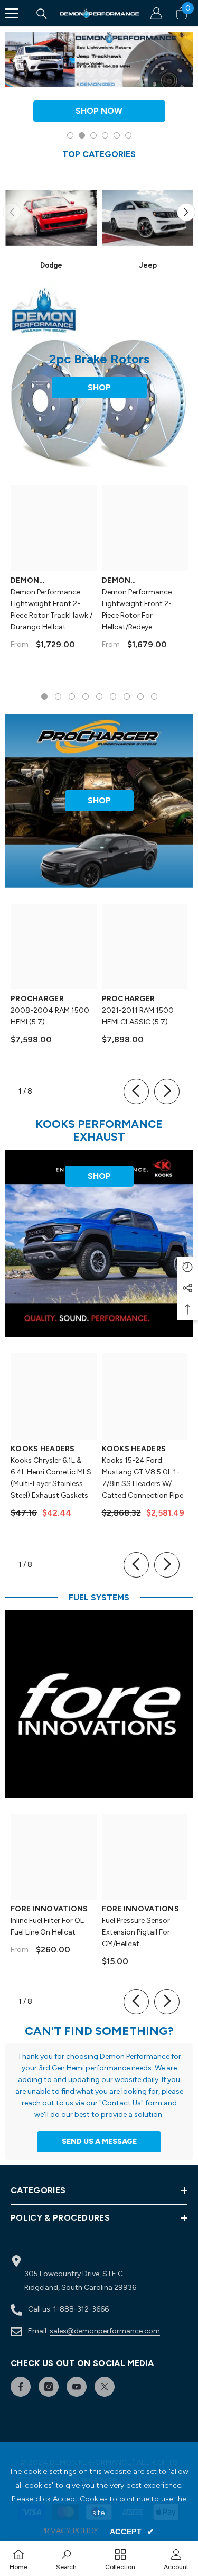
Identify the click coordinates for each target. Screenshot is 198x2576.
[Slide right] (167, 1092)
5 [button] (117, 135)
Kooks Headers (43, 1449)
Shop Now (99, 111)
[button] (186, 212)
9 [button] (154, 696)
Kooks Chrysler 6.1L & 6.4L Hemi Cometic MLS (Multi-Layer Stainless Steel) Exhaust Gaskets (51, 1478)
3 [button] (93, 135)
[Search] (42, 14)
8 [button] (140, 696)
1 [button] (70, 135)
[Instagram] (49, 2387)
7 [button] (127, 696)
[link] (66, 2559)
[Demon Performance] (51, 218)
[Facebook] (21, 2387)
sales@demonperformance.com (105, 2331)
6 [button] (128, 135)
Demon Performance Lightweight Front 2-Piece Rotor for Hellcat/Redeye (137, 609)
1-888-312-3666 (81, 2309)
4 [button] (105, 135)
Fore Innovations (49, 1909)
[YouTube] (77, 2387)
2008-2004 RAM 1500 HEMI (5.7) (50, 1016)
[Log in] (156, 13)
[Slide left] (136, 1092)
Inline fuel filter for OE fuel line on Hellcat (48, 1926)
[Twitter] (105, 2387)
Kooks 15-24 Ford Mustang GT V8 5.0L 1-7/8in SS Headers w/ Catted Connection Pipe (143, 1478)
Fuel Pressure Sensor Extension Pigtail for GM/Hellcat (136, 1932)
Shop (99, 387)
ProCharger (37, 999)
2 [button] (82, 135)
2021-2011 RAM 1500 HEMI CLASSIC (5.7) (138, 1016)
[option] (99, 87)
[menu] (12, 13)
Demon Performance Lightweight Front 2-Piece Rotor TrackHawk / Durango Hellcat (51, 609)
